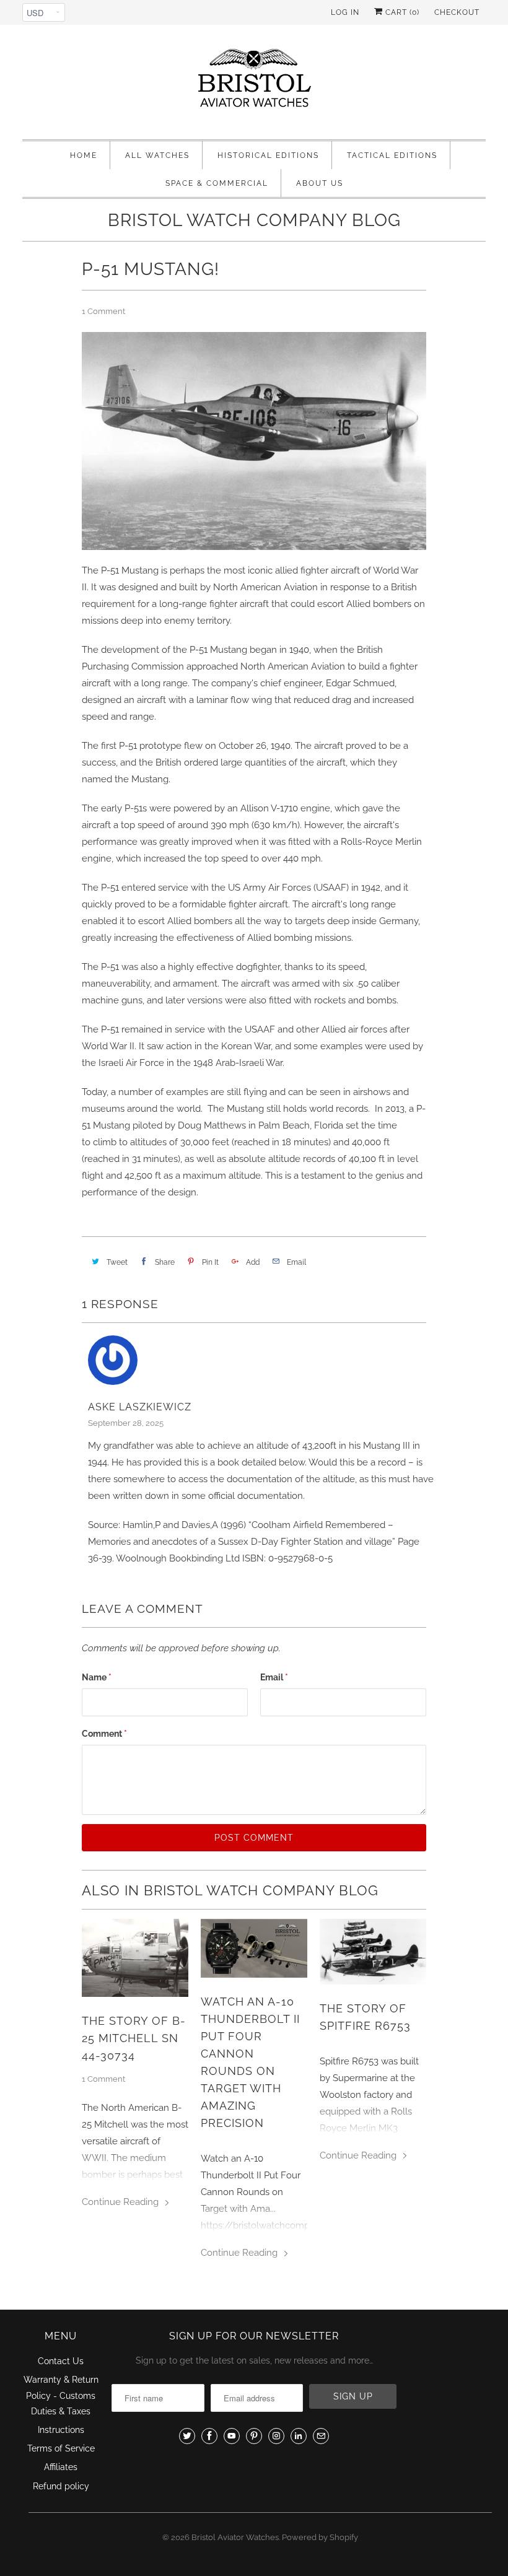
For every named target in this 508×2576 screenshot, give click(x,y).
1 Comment (103, 311)
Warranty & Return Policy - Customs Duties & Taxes (61, 2395)
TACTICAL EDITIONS (392, 155)
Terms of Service (61, 2448)
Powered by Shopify (320, 2537)
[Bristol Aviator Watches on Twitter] (187, 2436)
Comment (104, 1734)
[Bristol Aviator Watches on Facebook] (209, 2436)
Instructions (61, 2430)
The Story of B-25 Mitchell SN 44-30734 (134, 2038)
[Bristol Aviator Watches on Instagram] (276, 2436)
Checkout (457, 12)
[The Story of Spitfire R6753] (373, 1951)
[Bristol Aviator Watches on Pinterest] (254, 2436)
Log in (345, 12)
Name (97, 1677)
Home (84, 155)
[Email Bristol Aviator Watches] (321, 2436)
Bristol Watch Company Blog (254, 220)
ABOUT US (320, 183)
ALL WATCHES (157, 155)
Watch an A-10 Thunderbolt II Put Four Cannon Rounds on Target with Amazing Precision (250, 2062)
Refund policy (61, 2486)
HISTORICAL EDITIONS (268, 155)
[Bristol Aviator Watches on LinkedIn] (299, 2436)
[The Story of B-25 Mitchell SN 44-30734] (135, 1958)
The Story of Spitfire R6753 (365, 2017)
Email (274, 1677)
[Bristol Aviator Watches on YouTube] (232, 2436)
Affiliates (61, 2467)
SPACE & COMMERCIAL (217, 183)
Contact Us (61, 2361)
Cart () (401, 12)
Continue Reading (121, 2202)
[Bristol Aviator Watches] (254, 85)
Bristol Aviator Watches (235, 2537)
